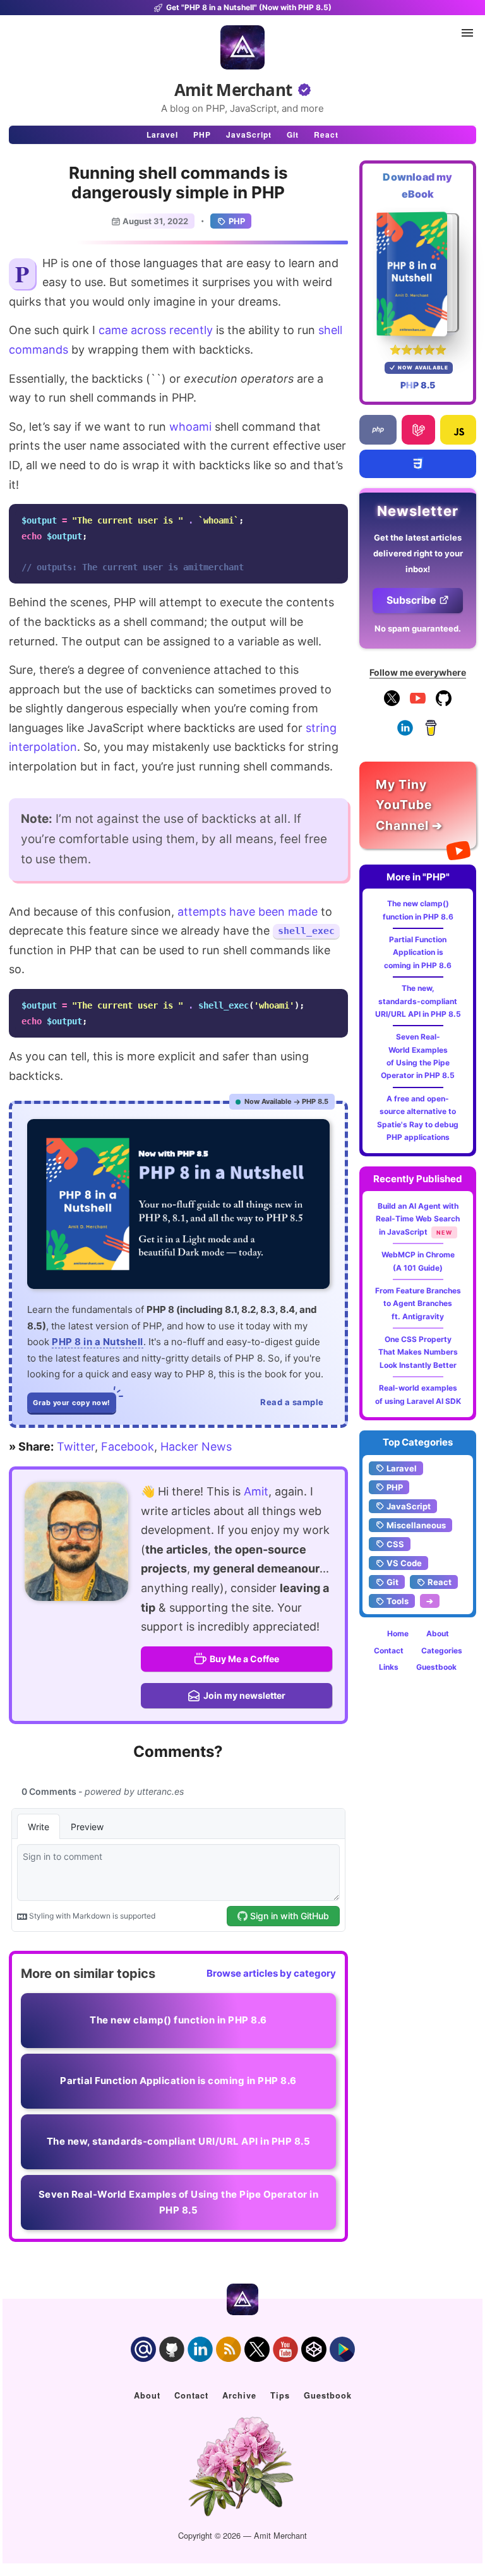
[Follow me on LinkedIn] (405, 733)
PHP (202, 135)
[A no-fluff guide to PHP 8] (178, 1204)
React (326, 135)
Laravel (162, 135)
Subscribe (411, 600)
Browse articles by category (271, 1973)
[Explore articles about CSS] (418, 464)
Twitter (76, 1447)
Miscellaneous (416, 1525)
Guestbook (436, 1667)
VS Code (404, 1563)
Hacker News (196, 1447)
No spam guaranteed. (418, 628)
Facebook (128, 1447)
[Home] (242, 47)
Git (293, 135)
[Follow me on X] (392, 703)
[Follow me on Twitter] (76, 1542)
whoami (190, 427)
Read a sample (292, 1402)
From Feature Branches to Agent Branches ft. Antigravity (418, 1303)
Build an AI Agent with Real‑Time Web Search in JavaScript (418, 1219)
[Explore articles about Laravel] (418, 430)
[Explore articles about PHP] (378, 430)
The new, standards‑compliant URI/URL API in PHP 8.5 (418, 1001)
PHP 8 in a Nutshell (98, 1342)
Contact (389, 1650)
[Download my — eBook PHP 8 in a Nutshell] (418, 274)
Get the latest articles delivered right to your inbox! (418, 553)
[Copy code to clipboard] (335, 517)
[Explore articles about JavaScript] (458, 430)
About (438, 1633)
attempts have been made (248, 912)
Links (389, 1667)
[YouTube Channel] (418, 703)
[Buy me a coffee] (431, 733)
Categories (442, 1650)
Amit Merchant (233, 90)
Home (398, 1633)
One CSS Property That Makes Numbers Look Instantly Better (418, 1352)
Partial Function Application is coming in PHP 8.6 (418, 952)
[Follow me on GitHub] (444, 703)
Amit (256, 1491)
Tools (398, 1601)
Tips (280, 2395)
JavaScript (249, 135)
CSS (395, 1544)
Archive (239, 2395)
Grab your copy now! (72, 1403)
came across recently (156, 330)
